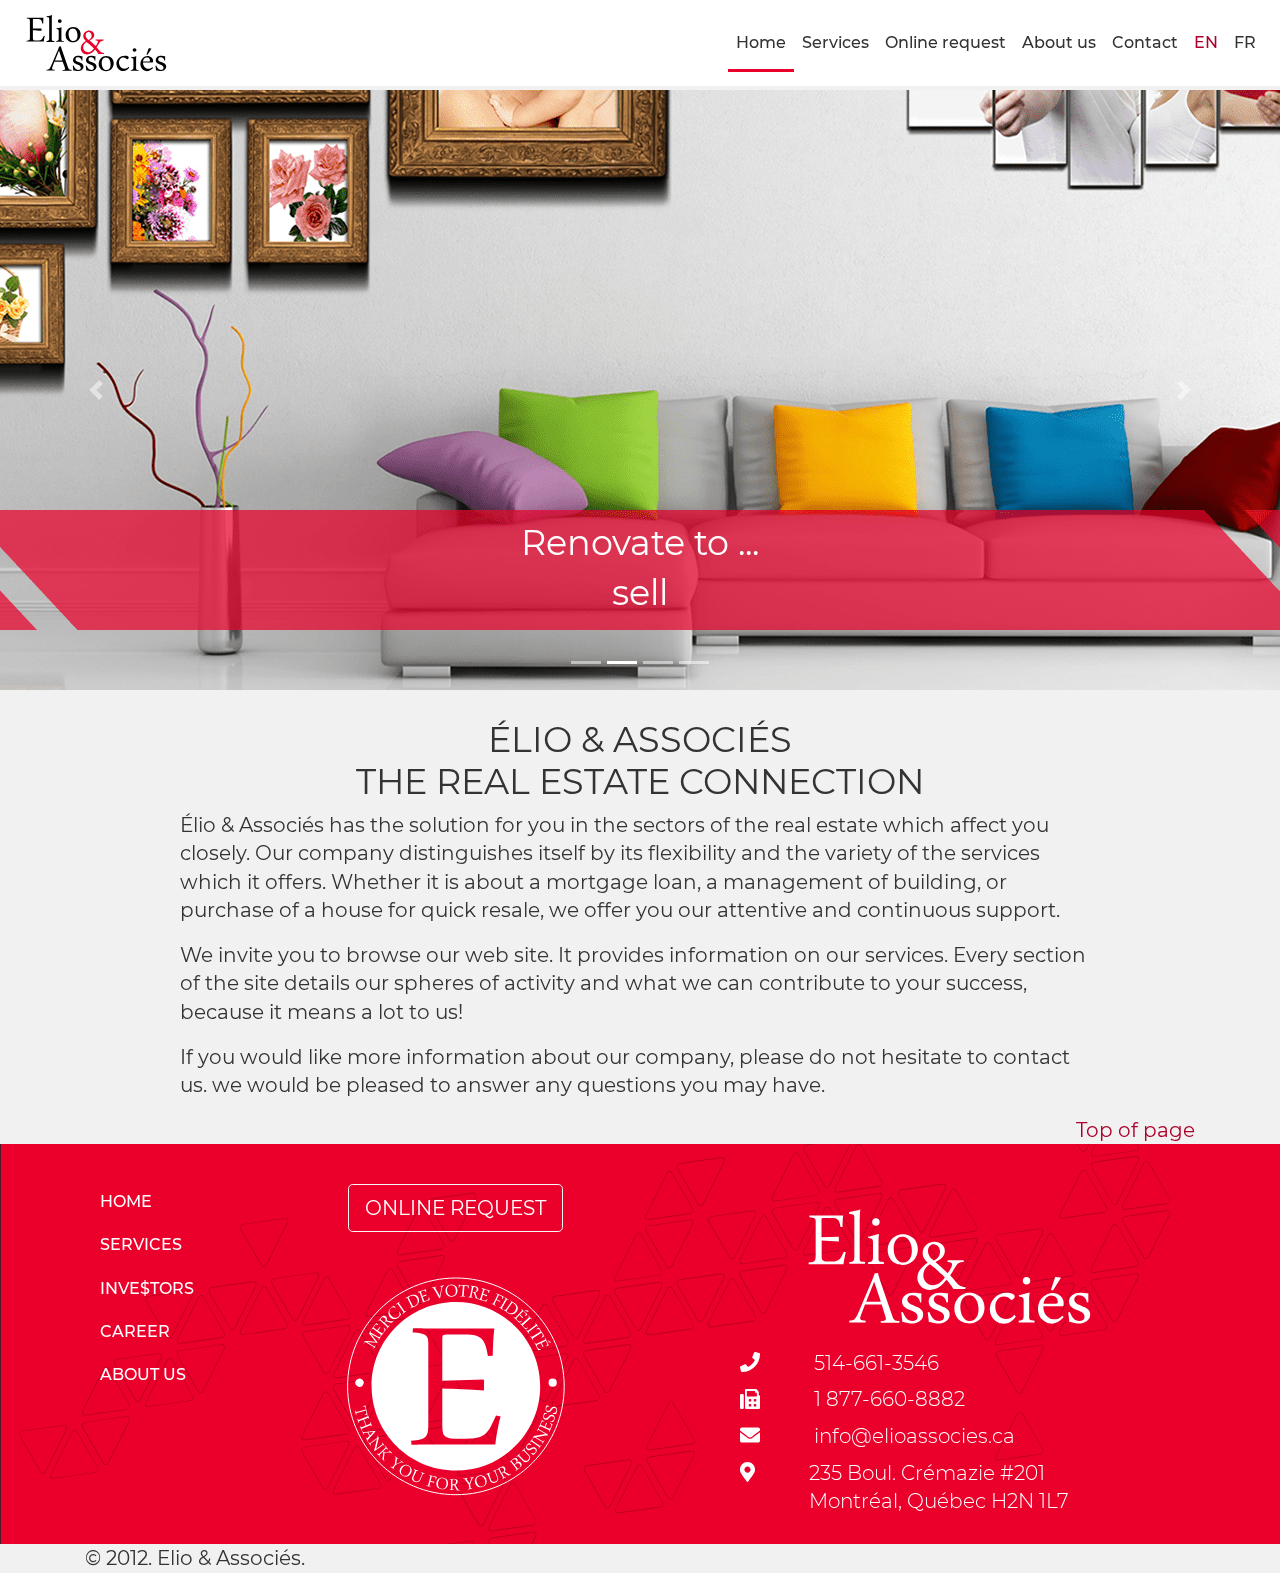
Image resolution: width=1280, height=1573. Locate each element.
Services (835, 42)
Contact (1145, 42)
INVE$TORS (147, 1288)
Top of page (1135, 1130)
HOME (126, 1201)
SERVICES (141, 1244)
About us (1059, 42)
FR (1245, 42)
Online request (945, 42)
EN (1206, 42)
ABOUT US (143, 1374)
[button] (96, 390)
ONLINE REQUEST (455, 1208)
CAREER (135, 1331)
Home (761, 42)
